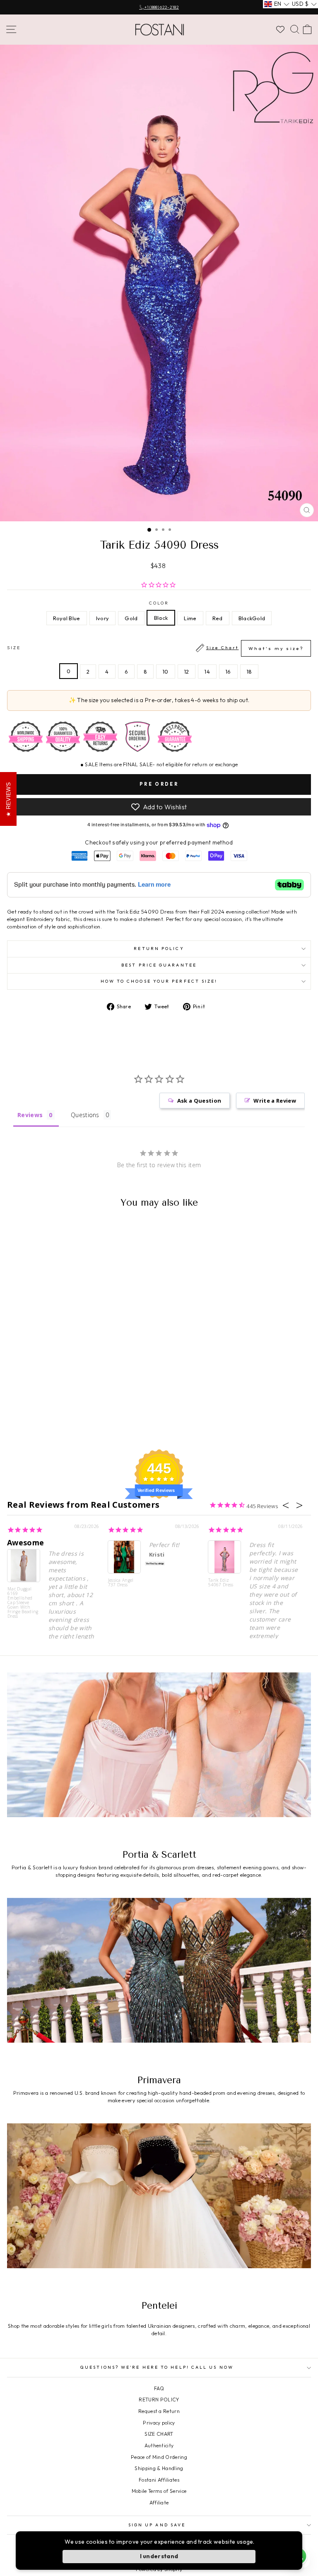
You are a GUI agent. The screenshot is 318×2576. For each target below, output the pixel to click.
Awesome (25, 1542)
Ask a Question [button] (199, 1101)
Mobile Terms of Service (159, 2491)
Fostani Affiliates (159, 2480)
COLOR (159, 603)
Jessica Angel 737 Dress (121, 1583)
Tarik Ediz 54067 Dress (221, 1583)
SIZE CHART (159, 2434)
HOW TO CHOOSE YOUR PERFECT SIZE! (159, 981)
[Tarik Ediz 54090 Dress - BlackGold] (94, 1421)
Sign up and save (157, 2525)
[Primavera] (159, 1983)
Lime (190, 618)
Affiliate (159, 2503)
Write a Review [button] (275, 1101)
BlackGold (252, 618)
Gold (131, 618)
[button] (277, 4)
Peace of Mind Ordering (159, 2457)
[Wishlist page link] (280, 29)
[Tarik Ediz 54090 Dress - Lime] (75, 1421)
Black (161, 618)
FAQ (159, 2388)
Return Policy (159, 949)
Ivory (103, 618)
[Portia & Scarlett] (159, 1758)
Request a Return (159, 2411)
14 (207, 672)
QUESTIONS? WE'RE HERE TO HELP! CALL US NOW (157, 2367)
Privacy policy (159, 2423)
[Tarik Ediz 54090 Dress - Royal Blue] (37, 1421)
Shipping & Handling (159, 2468)
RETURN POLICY (159, 2400)
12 (187, 672)
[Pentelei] (159, 2209)
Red (218, 618)
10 (166, 672)
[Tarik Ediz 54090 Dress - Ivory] (47, 1421)
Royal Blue (67, 618)
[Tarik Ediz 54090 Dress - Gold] (56, 1421)
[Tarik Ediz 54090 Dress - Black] (66, 1421)
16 (228, 672)
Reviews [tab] (30, 1115)
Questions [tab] (85, 1115)
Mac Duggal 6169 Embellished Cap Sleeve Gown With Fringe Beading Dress (23, 1602)
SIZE (155, 648)
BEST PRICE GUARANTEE (159, 965)
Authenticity (159, 2445)
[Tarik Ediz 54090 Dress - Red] (85, 1421)
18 (249, 672)
